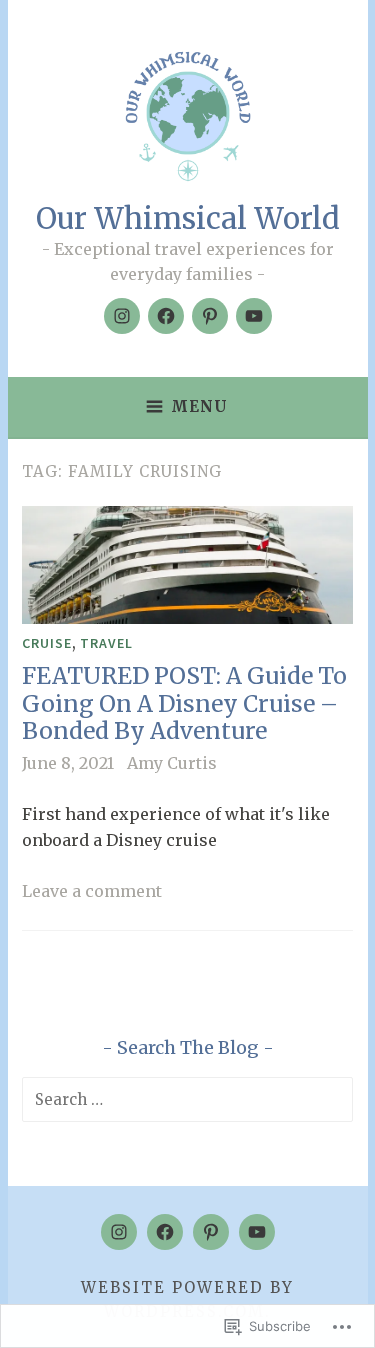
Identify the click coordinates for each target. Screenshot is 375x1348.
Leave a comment (92, 891)
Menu (199, 406)
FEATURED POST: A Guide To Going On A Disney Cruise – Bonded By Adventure (184, 703)
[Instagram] (122, 316)
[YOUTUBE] (257, 1232)
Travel (106, 643)
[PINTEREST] (211, 1232)
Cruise (47, 643)
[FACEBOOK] (165, 1232)
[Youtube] (254, 316)
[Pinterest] (210, 316)
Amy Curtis (172, 763)
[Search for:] (187, 1099)
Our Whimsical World (188, 218)
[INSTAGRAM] (119, 1232)
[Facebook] (166, 316)
